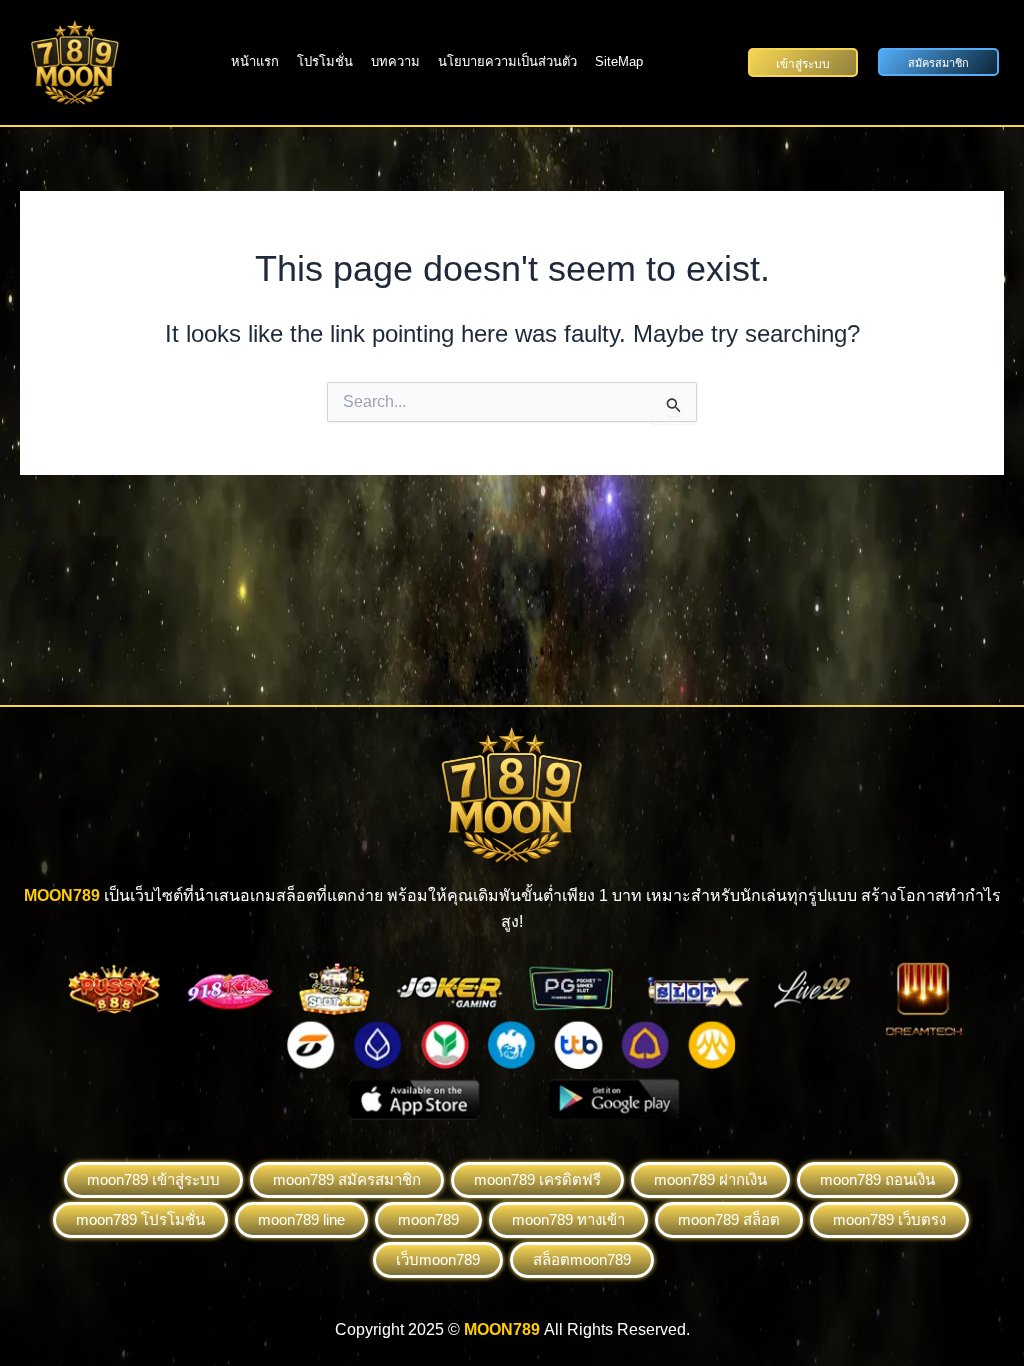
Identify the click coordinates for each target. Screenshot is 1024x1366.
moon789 (428, 1219)
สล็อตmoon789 (582, 1259)
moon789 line (301, 1219)
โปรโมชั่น (325, 61)
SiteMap (619, 61)
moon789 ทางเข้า (568, 1219)
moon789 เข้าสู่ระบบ (153, 1179)
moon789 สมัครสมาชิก (347, 1179)
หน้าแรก (255, 61)
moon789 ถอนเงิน (877, 1179)
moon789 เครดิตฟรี (537, 1179)
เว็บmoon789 (438, 1259)
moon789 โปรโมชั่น (140, 1219)
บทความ (395, 61)
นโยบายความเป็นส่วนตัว (507, 61)
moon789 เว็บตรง (889, 1219)
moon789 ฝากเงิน (710, 1179)
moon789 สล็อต (729, 1219)
